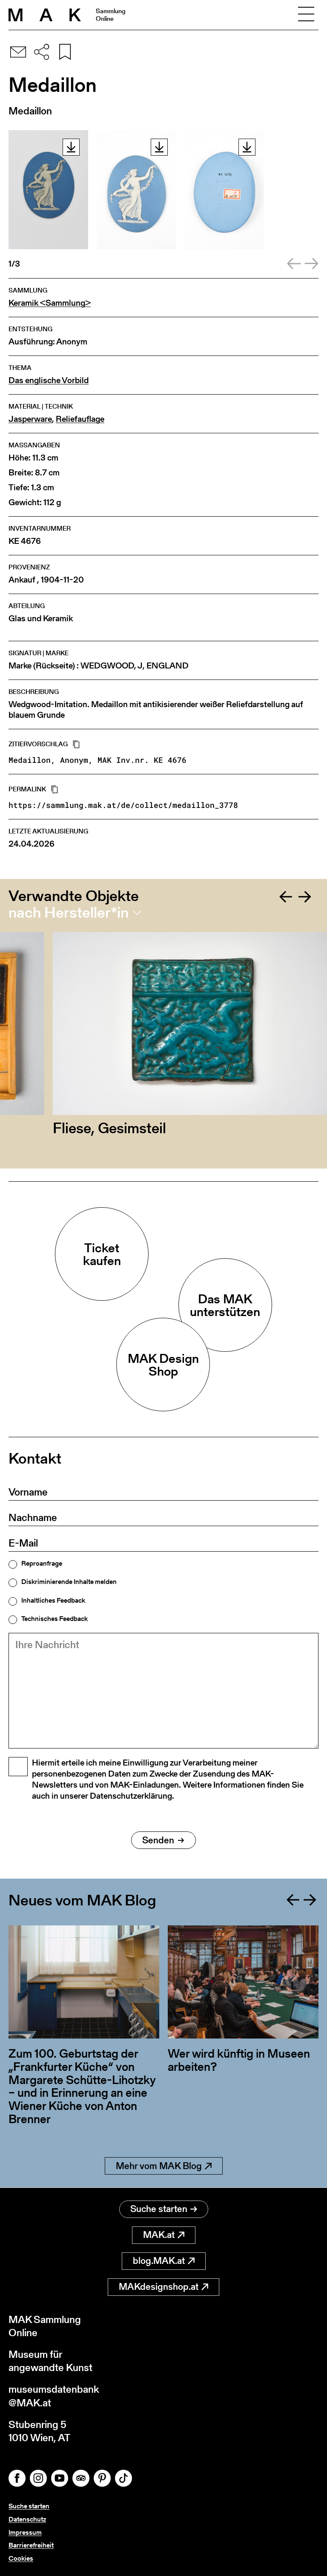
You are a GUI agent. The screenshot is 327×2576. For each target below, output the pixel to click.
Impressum (25, 2532)
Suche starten (159, 2209)
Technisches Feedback (54, 1619)
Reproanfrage (42, 1564)
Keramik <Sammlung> (50, 303)
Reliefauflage (80, 419)
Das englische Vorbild (49, 380)
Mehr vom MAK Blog (159, 2166)
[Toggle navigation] (306, 15)
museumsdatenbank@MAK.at (54, 2396)
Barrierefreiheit (31, 2545)
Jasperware (30, 419)
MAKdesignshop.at (159, 2287)
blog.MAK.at (159, 2261)
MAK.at (159, 2235)
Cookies (21, 2558)
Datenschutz (27, 2519)
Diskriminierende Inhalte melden (69, 1582)
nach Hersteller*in (69, 913)
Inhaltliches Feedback (53, 1601)
